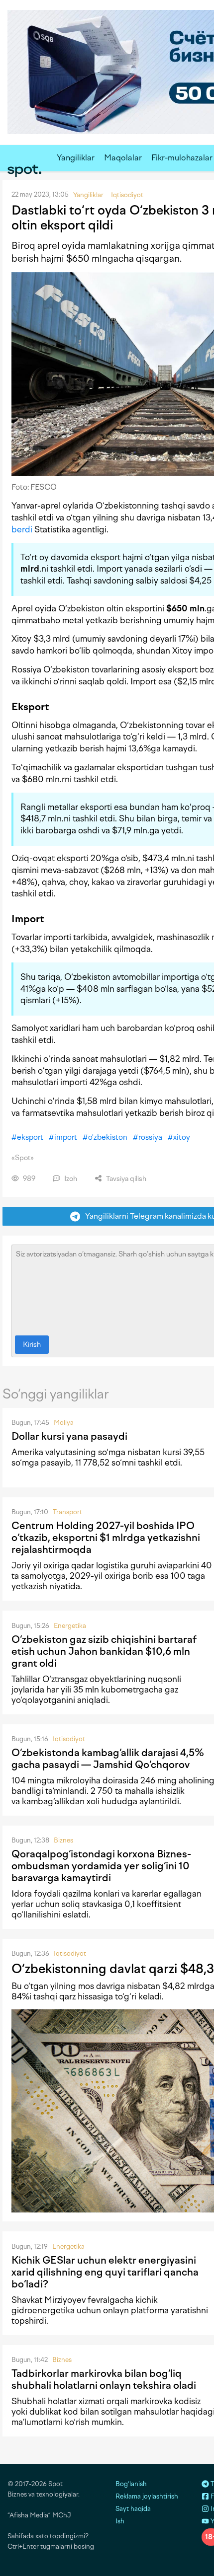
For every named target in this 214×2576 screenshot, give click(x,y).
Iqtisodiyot (69, 1739)
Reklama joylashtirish (147, 2496)
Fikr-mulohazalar (182, 158)
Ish (120, 2521)
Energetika (70, 1626)
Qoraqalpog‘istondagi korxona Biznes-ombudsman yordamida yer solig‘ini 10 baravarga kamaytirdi (101, 1866)
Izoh (70, 1179)
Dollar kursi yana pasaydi (69, 1436)
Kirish (32, 1345)
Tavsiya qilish (125, 1179)
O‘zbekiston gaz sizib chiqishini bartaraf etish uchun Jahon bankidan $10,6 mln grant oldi (104, 1651)
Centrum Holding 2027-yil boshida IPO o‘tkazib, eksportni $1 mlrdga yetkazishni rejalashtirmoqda (106, 1538)
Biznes (63, 1840)
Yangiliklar (76, 158)
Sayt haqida (133, 2509)
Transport (67, 1512)
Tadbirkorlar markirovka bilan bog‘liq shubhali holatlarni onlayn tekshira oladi (104, 2379)
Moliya (64, 1423)
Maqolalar (123, 158)
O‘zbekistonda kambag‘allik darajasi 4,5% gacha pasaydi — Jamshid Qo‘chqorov (108, 1759)
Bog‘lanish (131, 2484)
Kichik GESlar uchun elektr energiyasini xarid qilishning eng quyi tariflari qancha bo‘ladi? (105, 2272)
